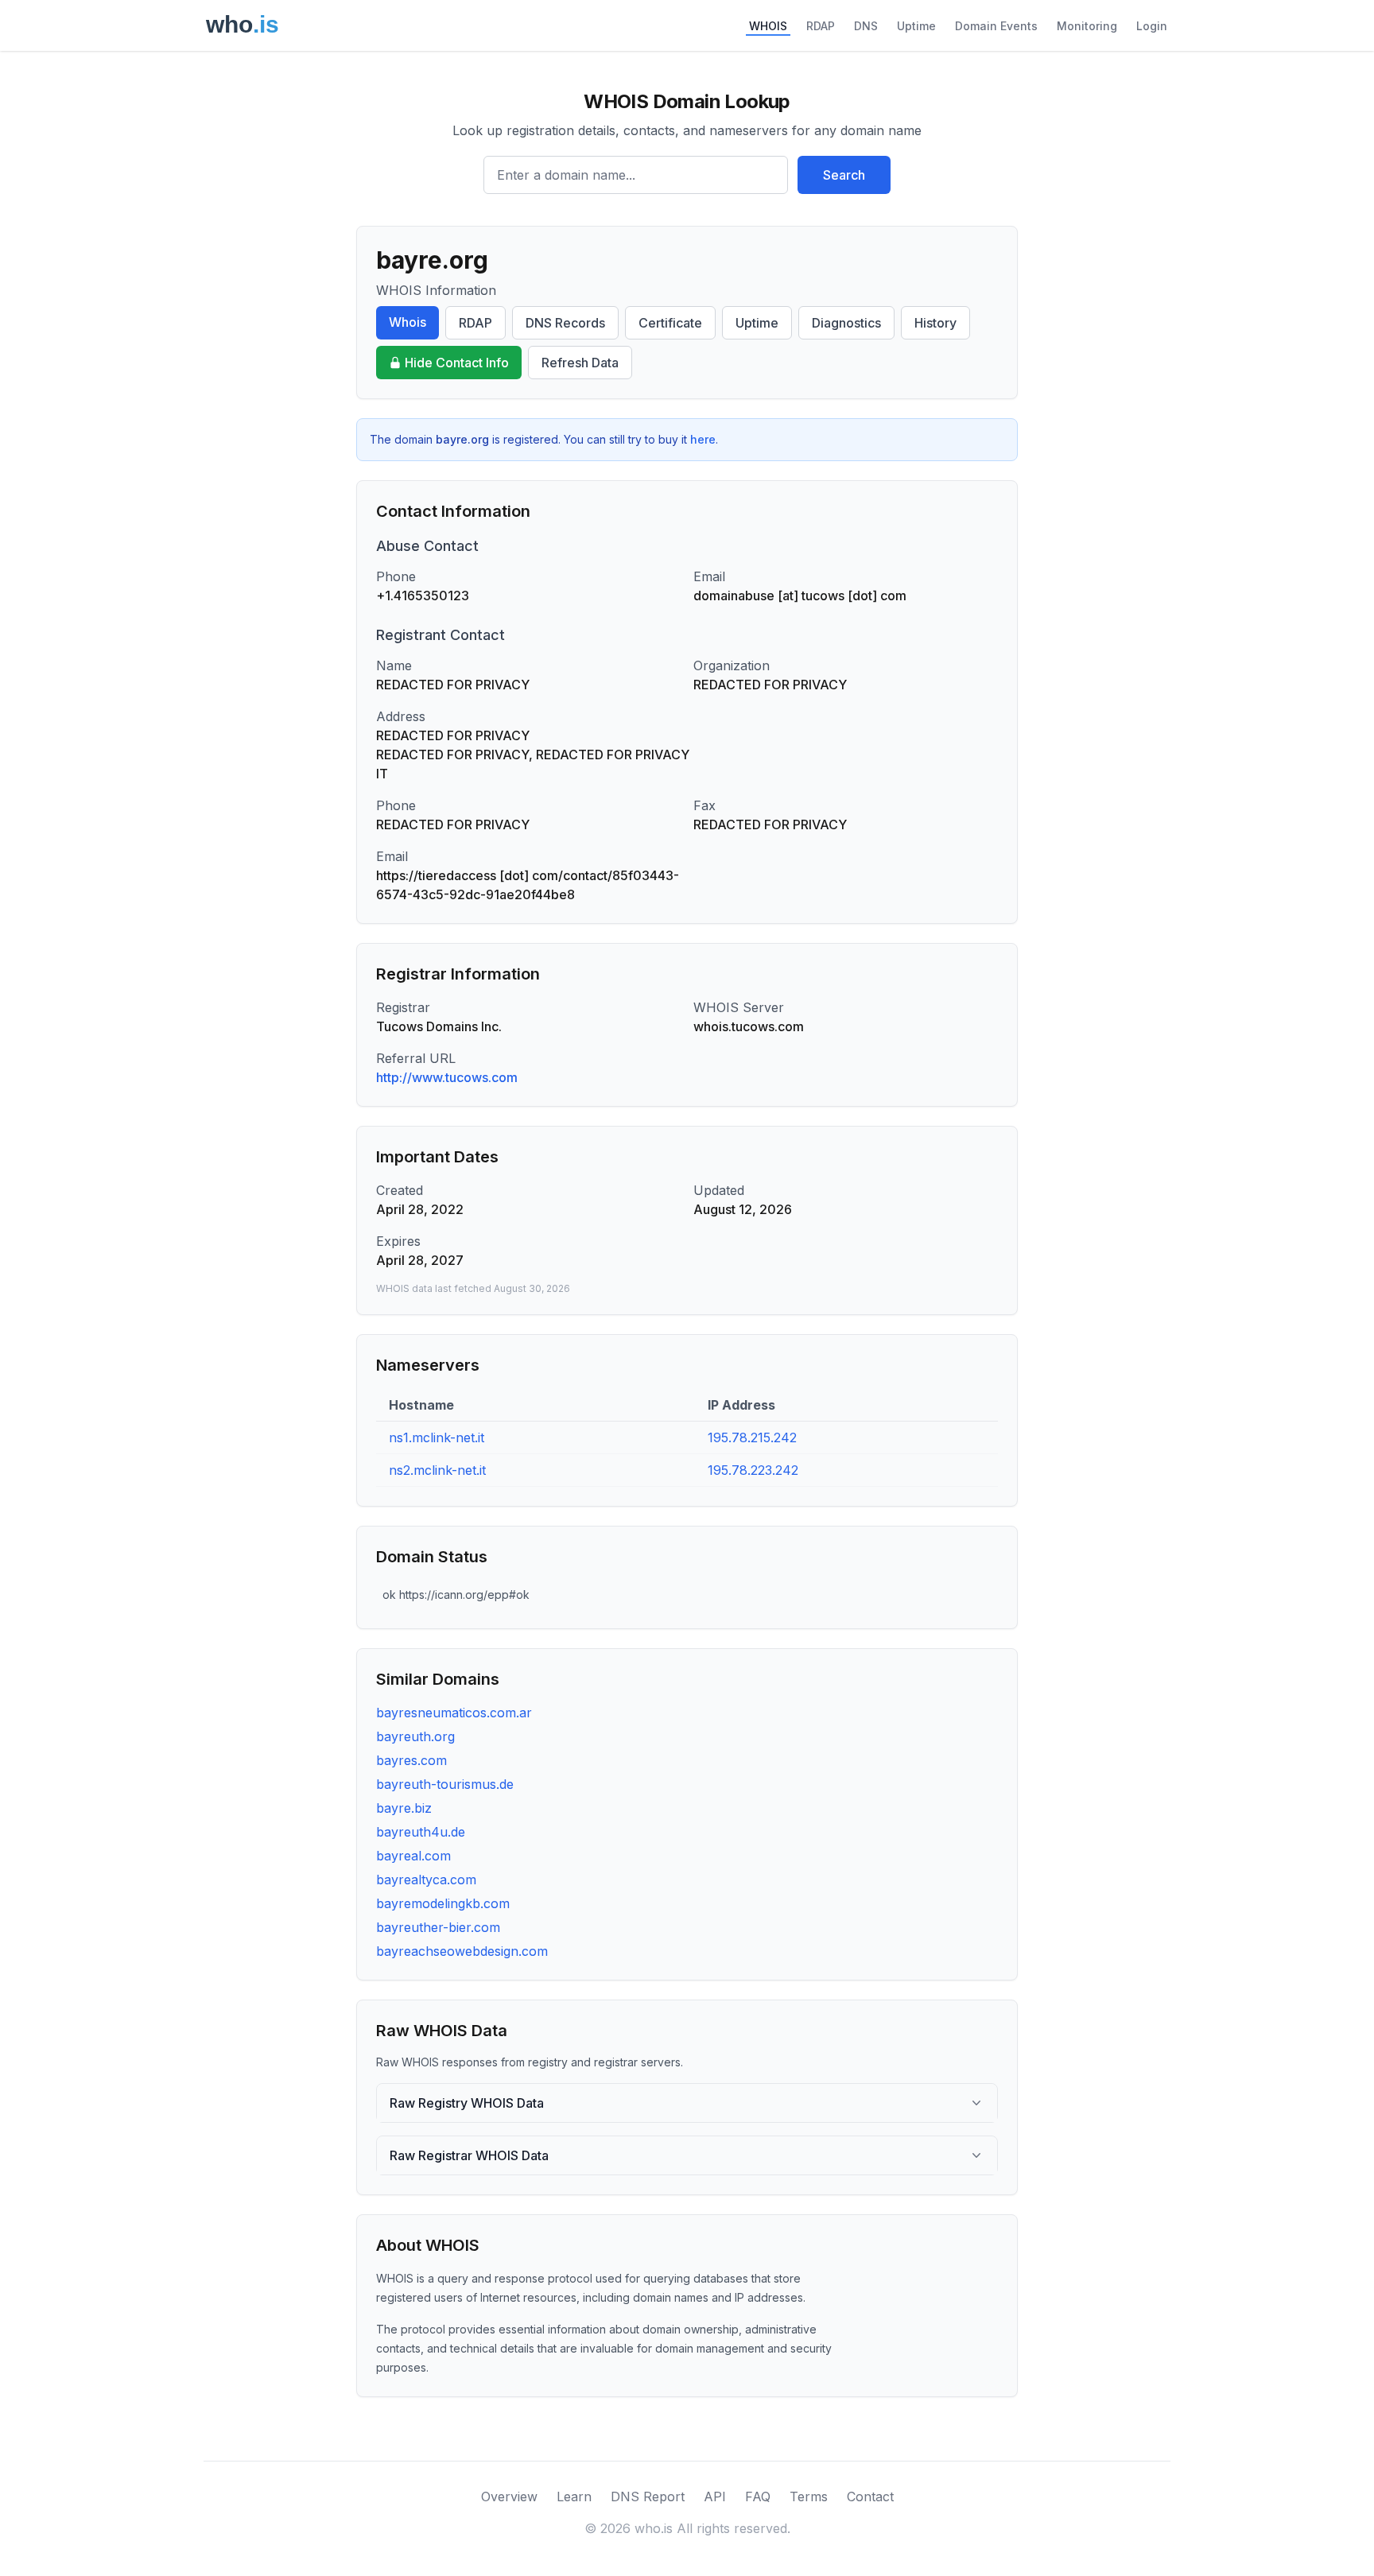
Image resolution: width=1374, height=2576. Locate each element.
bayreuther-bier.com (438, 1927)
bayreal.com (413, 1856)
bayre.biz (404, 1808)
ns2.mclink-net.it (437, 1470)
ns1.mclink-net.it (437, 1437)
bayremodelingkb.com (443, 1903)
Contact (870, 2496)
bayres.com (411, 1760)
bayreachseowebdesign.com (462, 1951)
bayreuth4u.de (421, 1832)
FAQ (758, 2496)
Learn (574, 2496)
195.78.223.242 (753, 1470)
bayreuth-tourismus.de (445, 1784)
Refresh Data (580, 363)
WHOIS (768, 26)
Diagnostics (846, 323)
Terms (809, 2496)
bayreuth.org (415, 1736)
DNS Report (648, 2496)
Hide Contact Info (457, 363)
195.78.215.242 (752, 1437)
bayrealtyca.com (426, 1880)
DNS (866, 26)
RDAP (821, 26)
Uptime (916, 26)
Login (1152, 26)
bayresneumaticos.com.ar (454, 1713)
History (935, 323)
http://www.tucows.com (447, 1077)
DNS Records (565, 323)
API (715, 2496)
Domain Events (996, 26)
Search (844, 175)
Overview (509, 2496)
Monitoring (1087, 26)
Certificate (670, 323)
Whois (408, 322)
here (703, 439)
